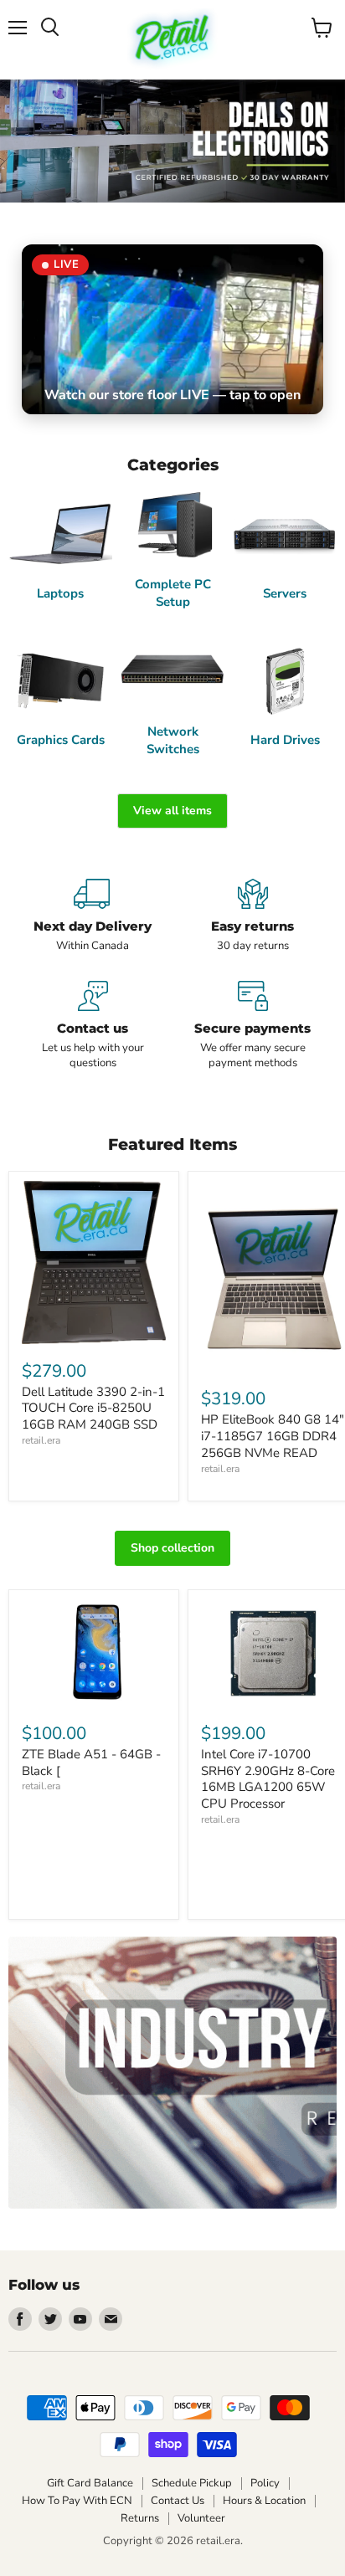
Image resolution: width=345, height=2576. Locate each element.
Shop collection (172, 1548)
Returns (140, 2518)
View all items (172, 811)
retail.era (41, 1440)
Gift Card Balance (90, 2483)
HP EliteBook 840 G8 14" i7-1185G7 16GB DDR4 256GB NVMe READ (273, 1436)
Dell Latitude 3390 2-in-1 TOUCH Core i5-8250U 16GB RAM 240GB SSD (93, 1408)
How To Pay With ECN (77, 2501)
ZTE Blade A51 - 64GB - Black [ (91, 1763)
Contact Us (178, 2501)
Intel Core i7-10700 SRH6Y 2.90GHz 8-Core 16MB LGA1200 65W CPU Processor (268, 1779)
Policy (265, 2483)
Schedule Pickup (192, 2483)
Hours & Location (264, 2501)
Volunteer (201, 2518)
